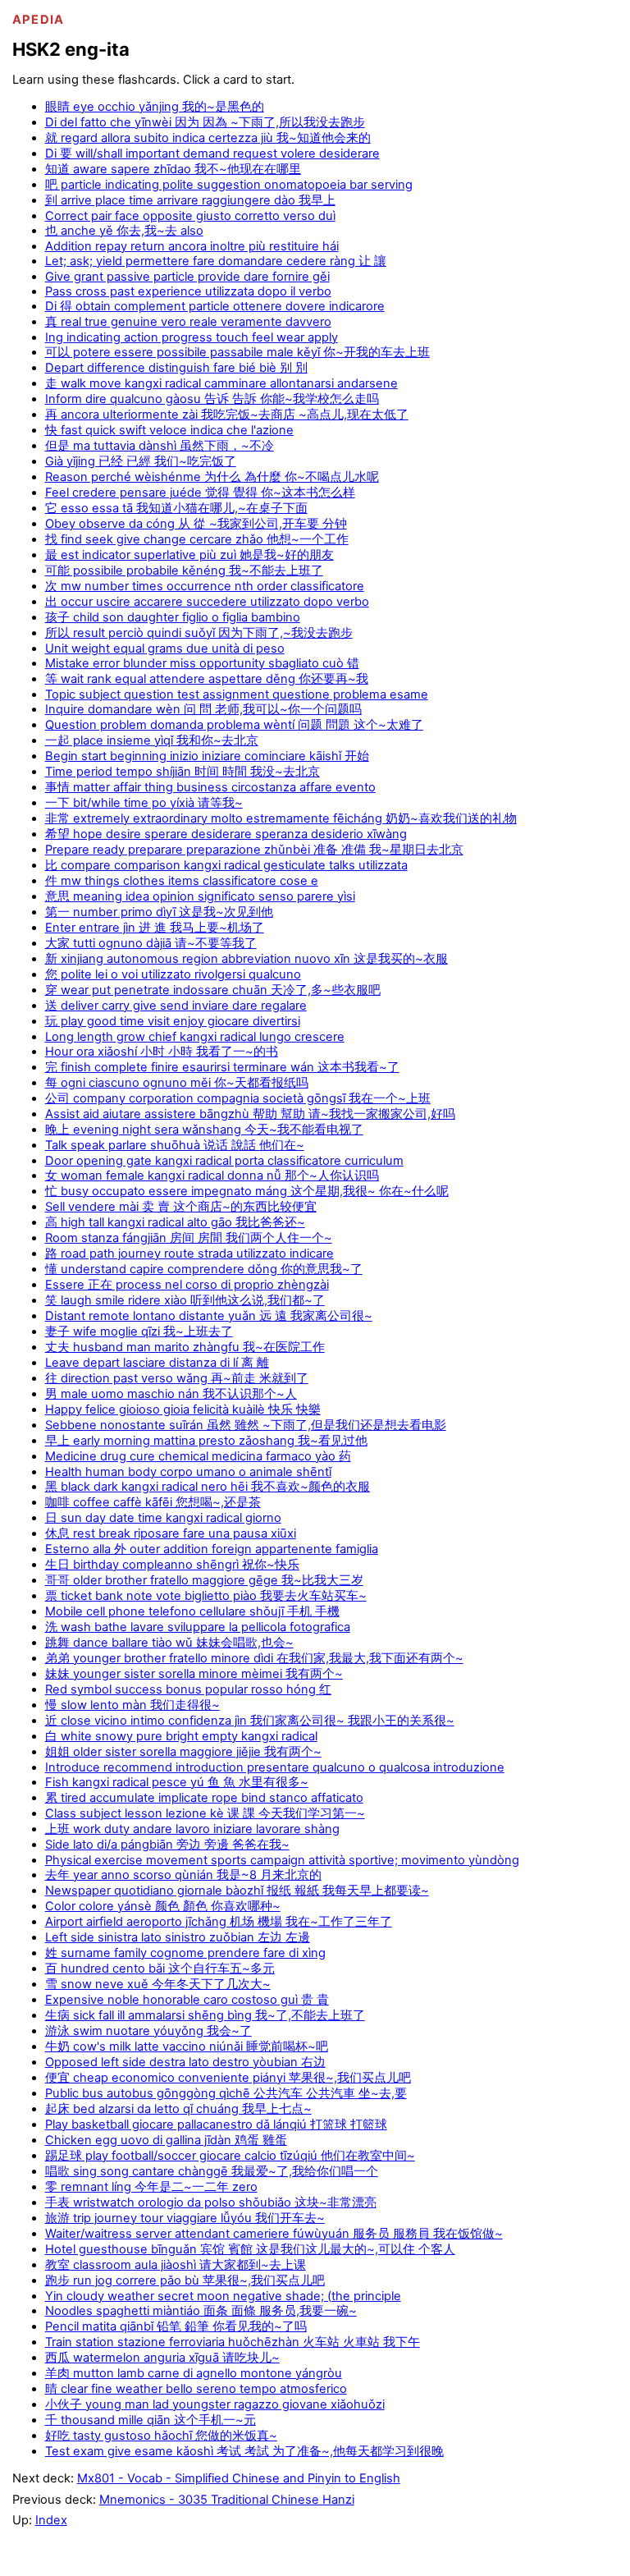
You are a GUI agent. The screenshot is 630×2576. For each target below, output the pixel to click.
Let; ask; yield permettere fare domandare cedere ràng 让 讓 (216, 261)
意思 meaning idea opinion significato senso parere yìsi (200, 896)
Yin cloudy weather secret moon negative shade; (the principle (223, 2296)
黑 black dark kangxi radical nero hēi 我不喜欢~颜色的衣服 (208, 1487)
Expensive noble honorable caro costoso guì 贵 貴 (187, 2000)
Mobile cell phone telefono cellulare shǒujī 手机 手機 (192, 1611)
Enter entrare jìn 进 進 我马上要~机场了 (155, 928)
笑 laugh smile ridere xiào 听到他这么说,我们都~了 (185, 1300)
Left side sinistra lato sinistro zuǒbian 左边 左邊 (178, 1937)
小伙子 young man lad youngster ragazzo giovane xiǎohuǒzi (215, 2404)
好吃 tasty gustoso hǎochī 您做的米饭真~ (161, 2436)
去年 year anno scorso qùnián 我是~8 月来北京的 (183, 1875)
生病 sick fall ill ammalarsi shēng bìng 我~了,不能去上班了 (205, 2015)
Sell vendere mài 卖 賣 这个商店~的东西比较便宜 (181, 1207)
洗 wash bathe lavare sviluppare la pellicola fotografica (198, 1627)
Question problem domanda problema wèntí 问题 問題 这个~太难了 (234, 725)
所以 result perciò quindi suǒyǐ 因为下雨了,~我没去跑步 (199, 633)
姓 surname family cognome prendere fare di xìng (185, 1953)
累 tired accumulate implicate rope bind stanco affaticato (204, 1798)
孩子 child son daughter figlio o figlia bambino (173, 617)
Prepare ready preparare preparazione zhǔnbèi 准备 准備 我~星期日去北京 (254, 850)
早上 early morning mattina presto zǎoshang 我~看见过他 (206, 1441)
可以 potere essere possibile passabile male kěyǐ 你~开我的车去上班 (237, 352)
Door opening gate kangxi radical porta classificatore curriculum (224, 1161)
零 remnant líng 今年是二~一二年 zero (151, 2187)
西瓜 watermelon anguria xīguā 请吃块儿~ (162, 2358)
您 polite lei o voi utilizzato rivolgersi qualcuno (173, 974)
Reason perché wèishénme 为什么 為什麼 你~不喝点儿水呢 (212, 477)
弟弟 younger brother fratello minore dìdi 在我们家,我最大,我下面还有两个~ (254, 1658)
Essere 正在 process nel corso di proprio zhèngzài (187, 1285)
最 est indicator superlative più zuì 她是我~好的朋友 (189, 555)
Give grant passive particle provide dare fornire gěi (187, 277)
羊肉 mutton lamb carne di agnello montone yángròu (194, 2373)
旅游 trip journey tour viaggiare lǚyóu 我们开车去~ (185, 2218)
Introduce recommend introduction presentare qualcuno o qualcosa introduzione (275, 1767)
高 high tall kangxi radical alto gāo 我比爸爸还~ (175, 1222)
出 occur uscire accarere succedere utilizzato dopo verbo (207, 602)
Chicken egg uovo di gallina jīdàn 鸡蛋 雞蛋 (166, 2140)
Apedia (39, 20)
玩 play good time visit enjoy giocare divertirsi (173, 1021)
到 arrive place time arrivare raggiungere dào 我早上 (190, 200)
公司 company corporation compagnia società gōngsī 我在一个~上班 (238, 1098)
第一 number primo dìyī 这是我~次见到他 (159, 912)
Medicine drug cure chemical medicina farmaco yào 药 (198, 1456)
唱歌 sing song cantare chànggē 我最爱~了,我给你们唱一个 (212, 2171)
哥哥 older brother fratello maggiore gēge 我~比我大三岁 (204, 1580)
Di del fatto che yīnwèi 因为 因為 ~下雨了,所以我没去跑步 (205, 122)
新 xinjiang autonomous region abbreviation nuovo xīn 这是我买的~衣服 (247, 959)
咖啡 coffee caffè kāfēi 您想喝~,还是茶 (153, 1502)
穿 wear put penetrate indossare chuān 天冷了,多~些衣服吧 (213, 990)
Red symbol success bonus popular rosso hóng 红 (188, 1689)
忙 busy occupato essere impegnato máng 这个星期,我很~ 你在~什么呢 (247, 1191)
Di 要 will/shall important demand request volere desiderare (212, 154)
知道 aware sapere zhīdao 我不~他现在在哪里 (173, 169)
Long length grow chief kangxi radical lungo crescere (195, 1037)
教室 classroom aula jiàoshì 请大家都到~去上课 (176, 2265)
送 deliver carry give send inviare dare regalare (176, 1006)
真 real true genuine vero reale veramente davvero (188, 322)
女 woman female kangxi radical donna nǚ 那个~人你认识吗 (212, 1176)
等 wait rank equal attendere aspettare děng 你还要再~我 (207, 679)
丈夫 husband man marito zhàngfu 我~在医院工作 (185, 1347)
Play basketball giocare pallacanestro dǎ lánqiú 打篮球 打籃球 (216, 2125)
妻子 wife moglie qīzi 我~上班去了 (139, 1332)
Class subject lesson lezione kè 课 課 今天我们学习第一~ (205, 1813)
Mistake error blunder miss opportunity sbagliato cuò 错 (202, 663)
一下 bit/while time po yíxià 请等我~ (144, 803)
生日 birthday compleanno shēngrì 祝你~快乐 (172, 1565)
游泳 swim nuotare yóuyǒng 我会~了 (148, 2031)
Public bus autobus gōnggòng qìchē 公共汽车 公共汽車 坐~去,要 (226, 2093)
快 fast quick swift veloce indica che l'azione (169, 430)
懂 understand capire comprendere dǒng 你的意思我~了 (204, 1269)
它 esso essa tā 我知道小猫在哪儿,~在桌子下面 (176, 508)
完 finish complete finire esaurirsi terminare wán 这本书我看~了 (222, 1067)
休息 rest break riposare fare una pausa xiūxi (171, 1533)
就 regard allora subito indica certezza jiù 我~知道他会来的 (208, 138)
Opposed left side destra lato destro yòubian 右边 (185, 2062)
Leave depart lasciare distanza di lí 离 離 (157, 1363)
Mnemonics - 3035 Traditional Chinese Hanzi (227, 2500)
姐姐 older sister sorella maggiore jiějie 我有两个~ (183, 1752)
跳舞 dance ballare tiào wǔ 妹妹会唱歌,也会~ (169, 1643)
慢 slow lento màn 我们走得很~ (132, 1705)
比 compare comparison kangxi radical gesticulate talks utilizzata (226, 865)
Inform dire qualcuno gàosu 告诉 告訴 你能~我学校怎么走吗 (212, 399)
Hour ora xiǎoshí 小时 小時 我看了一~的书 (162, 1052)
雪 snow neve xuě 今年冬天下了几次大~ (158, 1984)
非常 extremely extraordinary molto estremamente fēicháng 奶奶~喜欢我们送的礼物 (281, 818)
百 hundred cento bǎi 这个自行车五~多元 (160, 1969)
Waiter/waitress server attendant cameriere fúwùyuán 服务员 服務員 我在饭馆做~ (274, 2234)
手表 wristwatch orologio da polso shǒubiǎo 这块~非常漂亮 (211, 2202)
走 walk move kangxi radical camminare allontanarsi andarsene (221, 383)
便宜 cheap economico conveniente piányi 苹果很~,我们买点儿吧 (228, 2078)
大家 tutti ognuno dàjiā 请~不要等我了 (151, 943)
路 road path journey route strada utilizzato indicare (189, 1254)
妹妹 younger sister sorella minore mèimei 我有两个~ (194, 1674)
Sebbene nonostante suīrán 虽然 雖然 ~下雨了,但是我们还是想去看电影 (246, 1425)
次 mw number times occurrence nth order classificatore (205, 586)
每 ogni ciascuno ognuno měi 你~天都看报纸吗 (177, 1083)
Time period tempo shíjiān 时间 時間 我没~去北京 (183, 772)
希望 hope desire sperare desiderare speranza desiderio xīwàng (226, 834)
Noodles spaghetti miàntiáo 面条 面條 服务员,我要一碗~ (201, 2311)
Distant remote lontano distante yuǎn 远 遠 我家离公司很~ (209, 1316)
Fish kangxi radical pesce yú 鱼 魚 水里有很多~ (177, 1782)
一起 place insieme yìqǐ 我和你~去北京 (152, 740)
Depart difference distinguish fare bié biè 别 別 (176, 368)
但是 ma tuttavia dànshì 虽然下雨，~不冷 (160, 446)
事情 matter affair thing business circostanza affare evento (210, 787)
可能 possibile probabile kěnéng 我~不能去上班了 (184, 571)
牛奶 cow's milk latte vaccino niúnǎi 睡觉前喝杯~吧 (187, 2047)
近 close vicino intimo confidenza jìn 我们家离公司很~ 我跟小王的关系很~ (250, 1721)
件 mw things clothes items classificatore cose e (182, 881)
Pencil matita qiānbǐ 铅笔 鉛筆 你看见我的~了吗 (176, 2326)
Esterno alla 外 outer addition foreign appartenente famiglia (212, 1549)
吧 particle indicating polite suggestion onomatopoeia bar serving (229, 185)
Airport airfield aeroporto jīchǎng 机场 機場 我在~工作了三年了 (219, 1922)
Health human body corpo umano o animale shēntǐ (188, 1472)
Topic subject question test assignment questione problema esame (237, 694)
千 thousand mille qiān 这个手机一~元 (151, 2420)
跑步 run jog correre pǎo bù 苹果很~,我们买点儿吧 (185, 2280)
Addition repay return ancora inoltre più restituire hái (192, 246)
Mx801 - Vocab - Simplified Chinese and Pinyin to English (239, 2478)
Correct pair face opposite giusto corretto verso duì (190, 216)
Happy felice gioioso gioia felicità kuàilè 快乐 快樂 (183, 1409)
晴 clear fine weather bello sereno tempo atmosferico (196, 2389)
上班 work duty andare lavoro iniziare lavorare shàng (192, 1829)
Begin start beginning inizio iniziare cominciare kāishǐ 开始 (207, 756)
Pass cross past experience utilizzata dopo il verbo (188, 291)
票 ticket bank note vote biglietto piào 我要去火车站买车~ (206, 1596)
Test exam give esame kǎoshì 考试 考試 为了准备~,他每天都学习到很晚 (244, 2451)
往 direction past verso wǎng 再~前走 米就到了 (177, 1378)
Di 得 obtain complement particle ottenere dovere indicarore (215, 306)
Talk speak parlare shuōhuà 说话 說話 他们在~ (175, 1145)
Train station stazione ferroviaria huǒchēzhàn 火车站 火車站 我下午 (233, 2342)
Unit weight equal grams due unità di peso (165, 649)
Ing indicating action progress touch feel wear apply (192, 337)
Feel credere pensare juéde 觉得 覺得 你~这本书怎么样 (200, 493)
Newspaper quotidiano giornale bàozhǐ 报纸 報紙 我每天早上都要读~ (237, 1891)
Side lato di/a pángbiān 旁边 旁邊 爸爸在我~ (167, 1845)
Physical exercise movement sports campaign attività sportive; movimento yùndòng (282, 1860)
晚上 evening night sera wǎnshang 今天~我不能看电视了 (204, 1130)
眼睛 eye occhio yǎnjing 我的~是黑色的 (155, 107)
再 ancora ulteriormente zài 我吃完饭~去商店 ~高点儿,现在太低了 (227, 415)
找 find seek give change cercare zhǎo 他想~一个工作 (197, 539)
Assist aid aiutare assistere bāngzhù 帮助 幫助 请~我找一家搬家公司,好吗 (250, 1114)
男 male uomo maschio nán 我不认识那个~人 (171, 1394)
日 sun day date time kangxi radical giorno (163, 1518)
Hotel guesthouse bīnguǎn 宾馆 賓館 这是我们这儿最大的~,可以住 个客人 (250, 2249)
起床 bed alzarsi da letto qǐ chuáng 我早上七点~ (178, 2109)
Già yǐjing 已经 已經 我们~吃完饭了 (141, 461)
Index (51, 2520)
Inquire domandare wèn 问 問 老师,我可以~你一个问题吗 (203, 709)
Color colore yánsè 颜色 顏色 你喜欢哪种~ (163, 1906)
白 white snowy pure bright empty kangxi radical (181, 1736)
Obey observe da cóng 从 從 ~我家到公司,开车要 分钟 (196, 524)
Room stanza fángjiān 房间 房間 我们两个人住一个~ (189, 1238)
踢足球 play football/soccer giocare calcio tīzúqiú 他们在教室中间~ (230, 2156)
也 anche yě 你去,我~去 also (124, 231)
